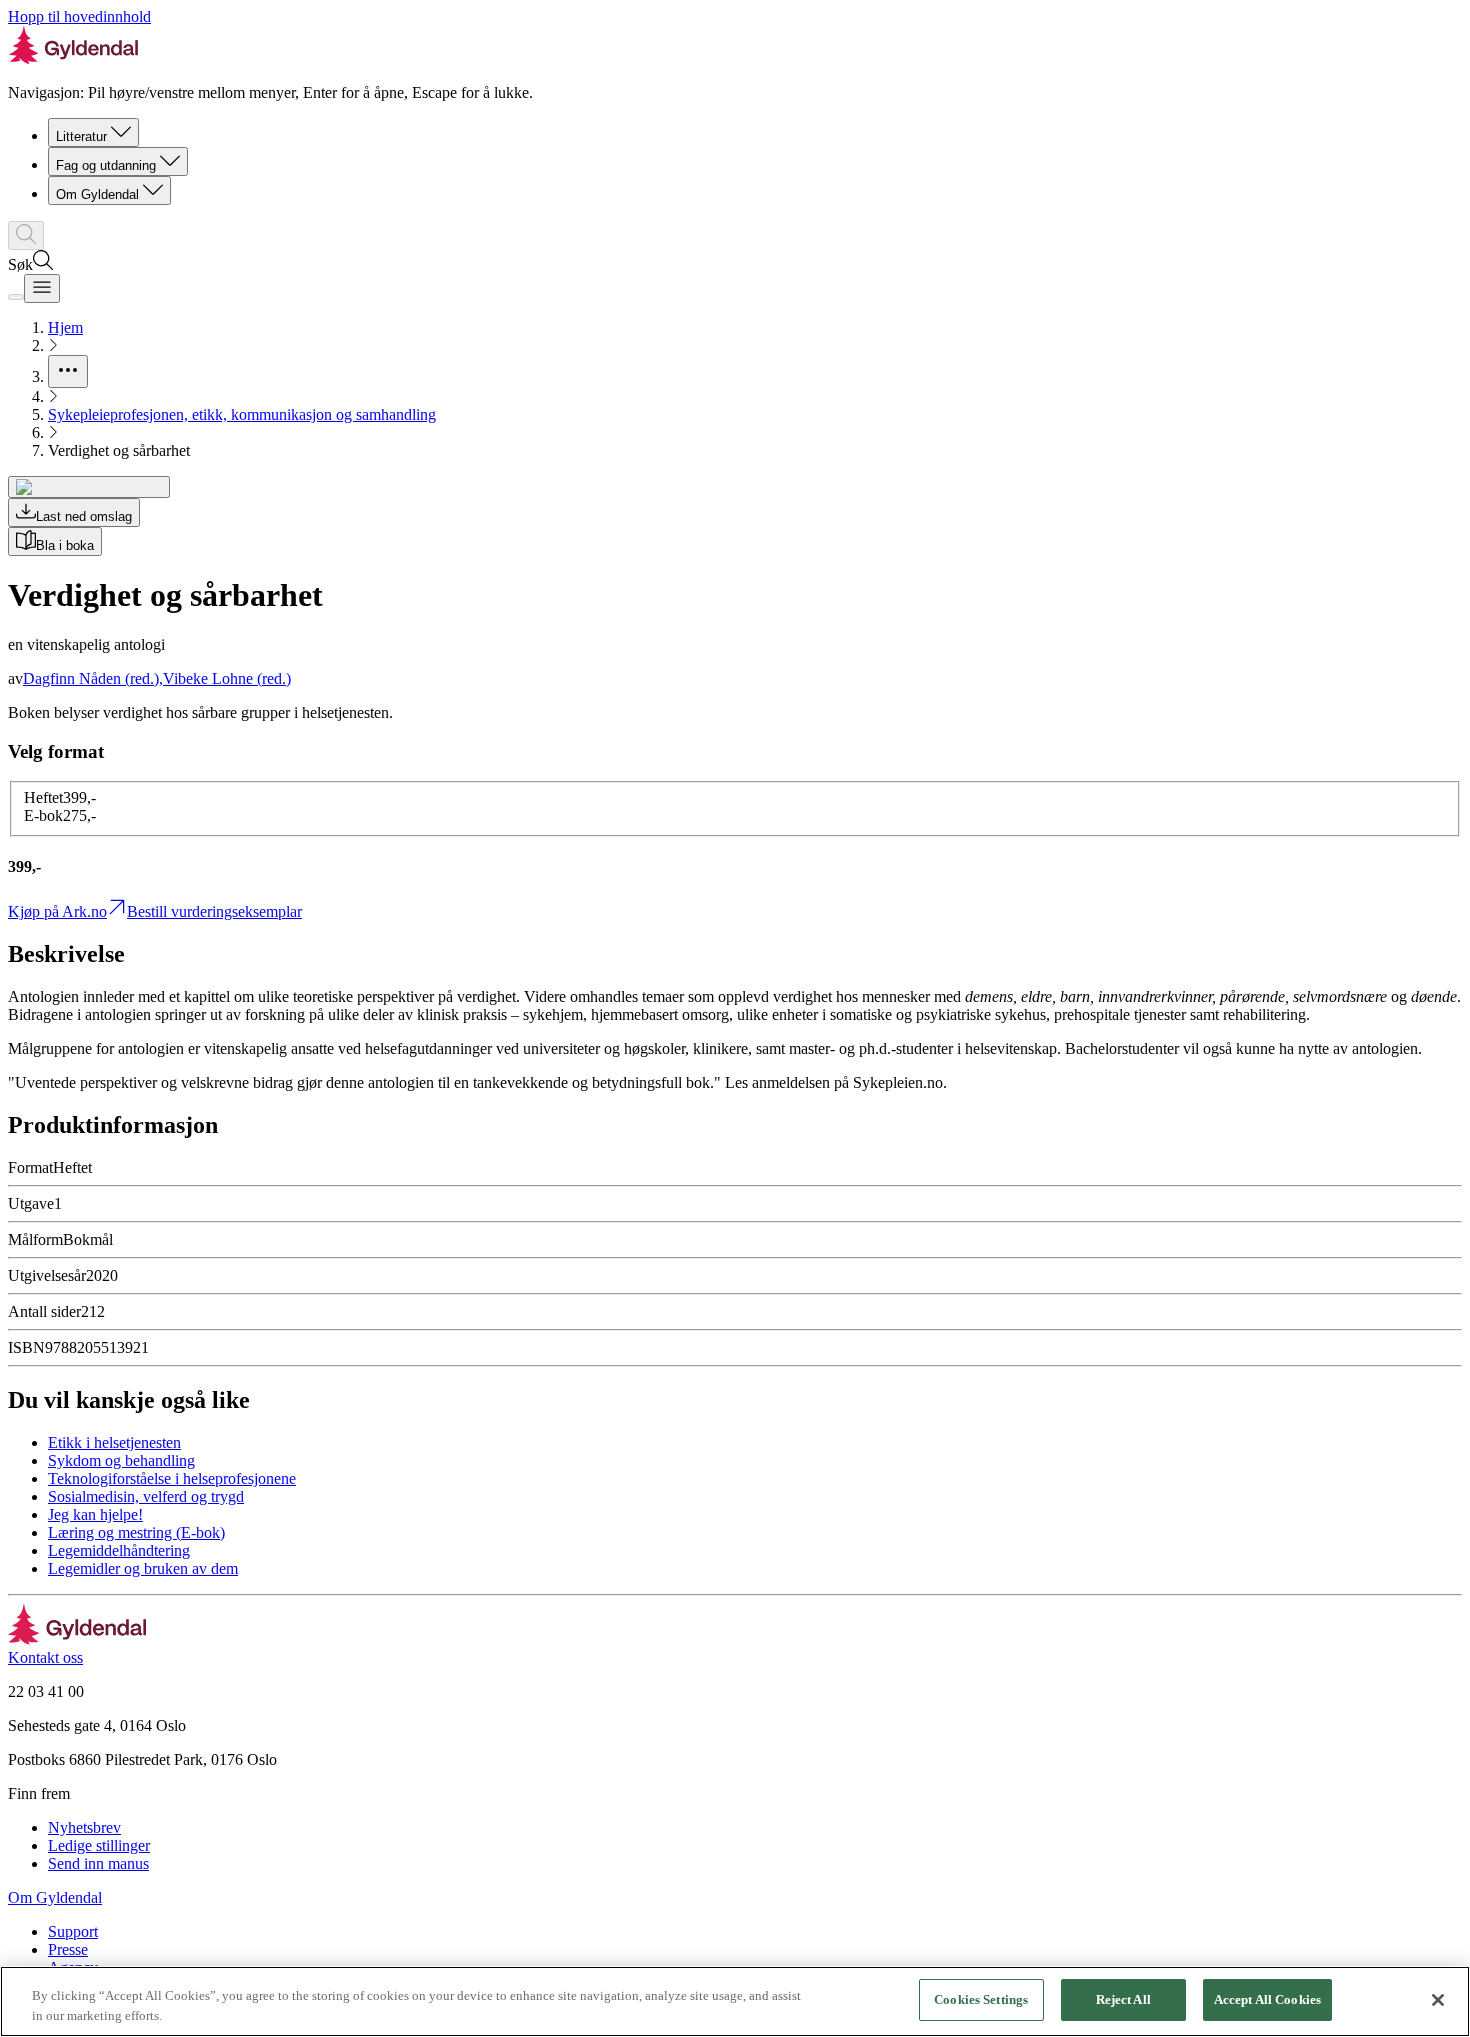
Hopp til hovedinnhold (79, 16)
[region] (735, 2001)
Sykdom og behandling (121, 1460)
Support (73, 1931)
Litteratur (81, 136)
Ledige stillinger (99, 1845)
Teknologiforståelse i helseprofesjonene (172, 1478)
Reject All (1123, 1999)
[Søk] (26, 235)
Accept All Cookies (1267, 1999)
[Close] (1438, 2000)
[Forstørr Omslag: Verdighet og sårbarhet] (89, 487)
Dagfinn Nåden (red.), (93, 678)
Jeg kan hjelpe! (95, 1514)
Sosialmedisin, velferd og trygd (146, 1496)
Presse (68, 1949)
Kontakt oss (45, 1657)
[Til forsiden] (77, 1639)
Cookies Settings (981, 1999)
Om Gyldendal (97, 194)
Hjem (65, 327)
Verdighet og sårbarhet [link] (119, 450)
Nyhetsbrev (84, 1827)
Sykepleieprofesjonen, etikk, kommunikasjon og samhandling (242, 414)
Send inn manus (98, 1863)
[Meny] (42, 288)
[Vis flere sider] (68, 371)
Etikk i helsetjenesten (114, 1442)
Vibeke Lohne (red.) (227, 678)
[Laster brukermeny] (16, 297)
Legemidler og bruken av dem (143, 1568)
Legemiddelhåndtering (119, 1550)
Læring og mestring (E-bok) (136, 1532)
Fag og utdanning (106, 165)
